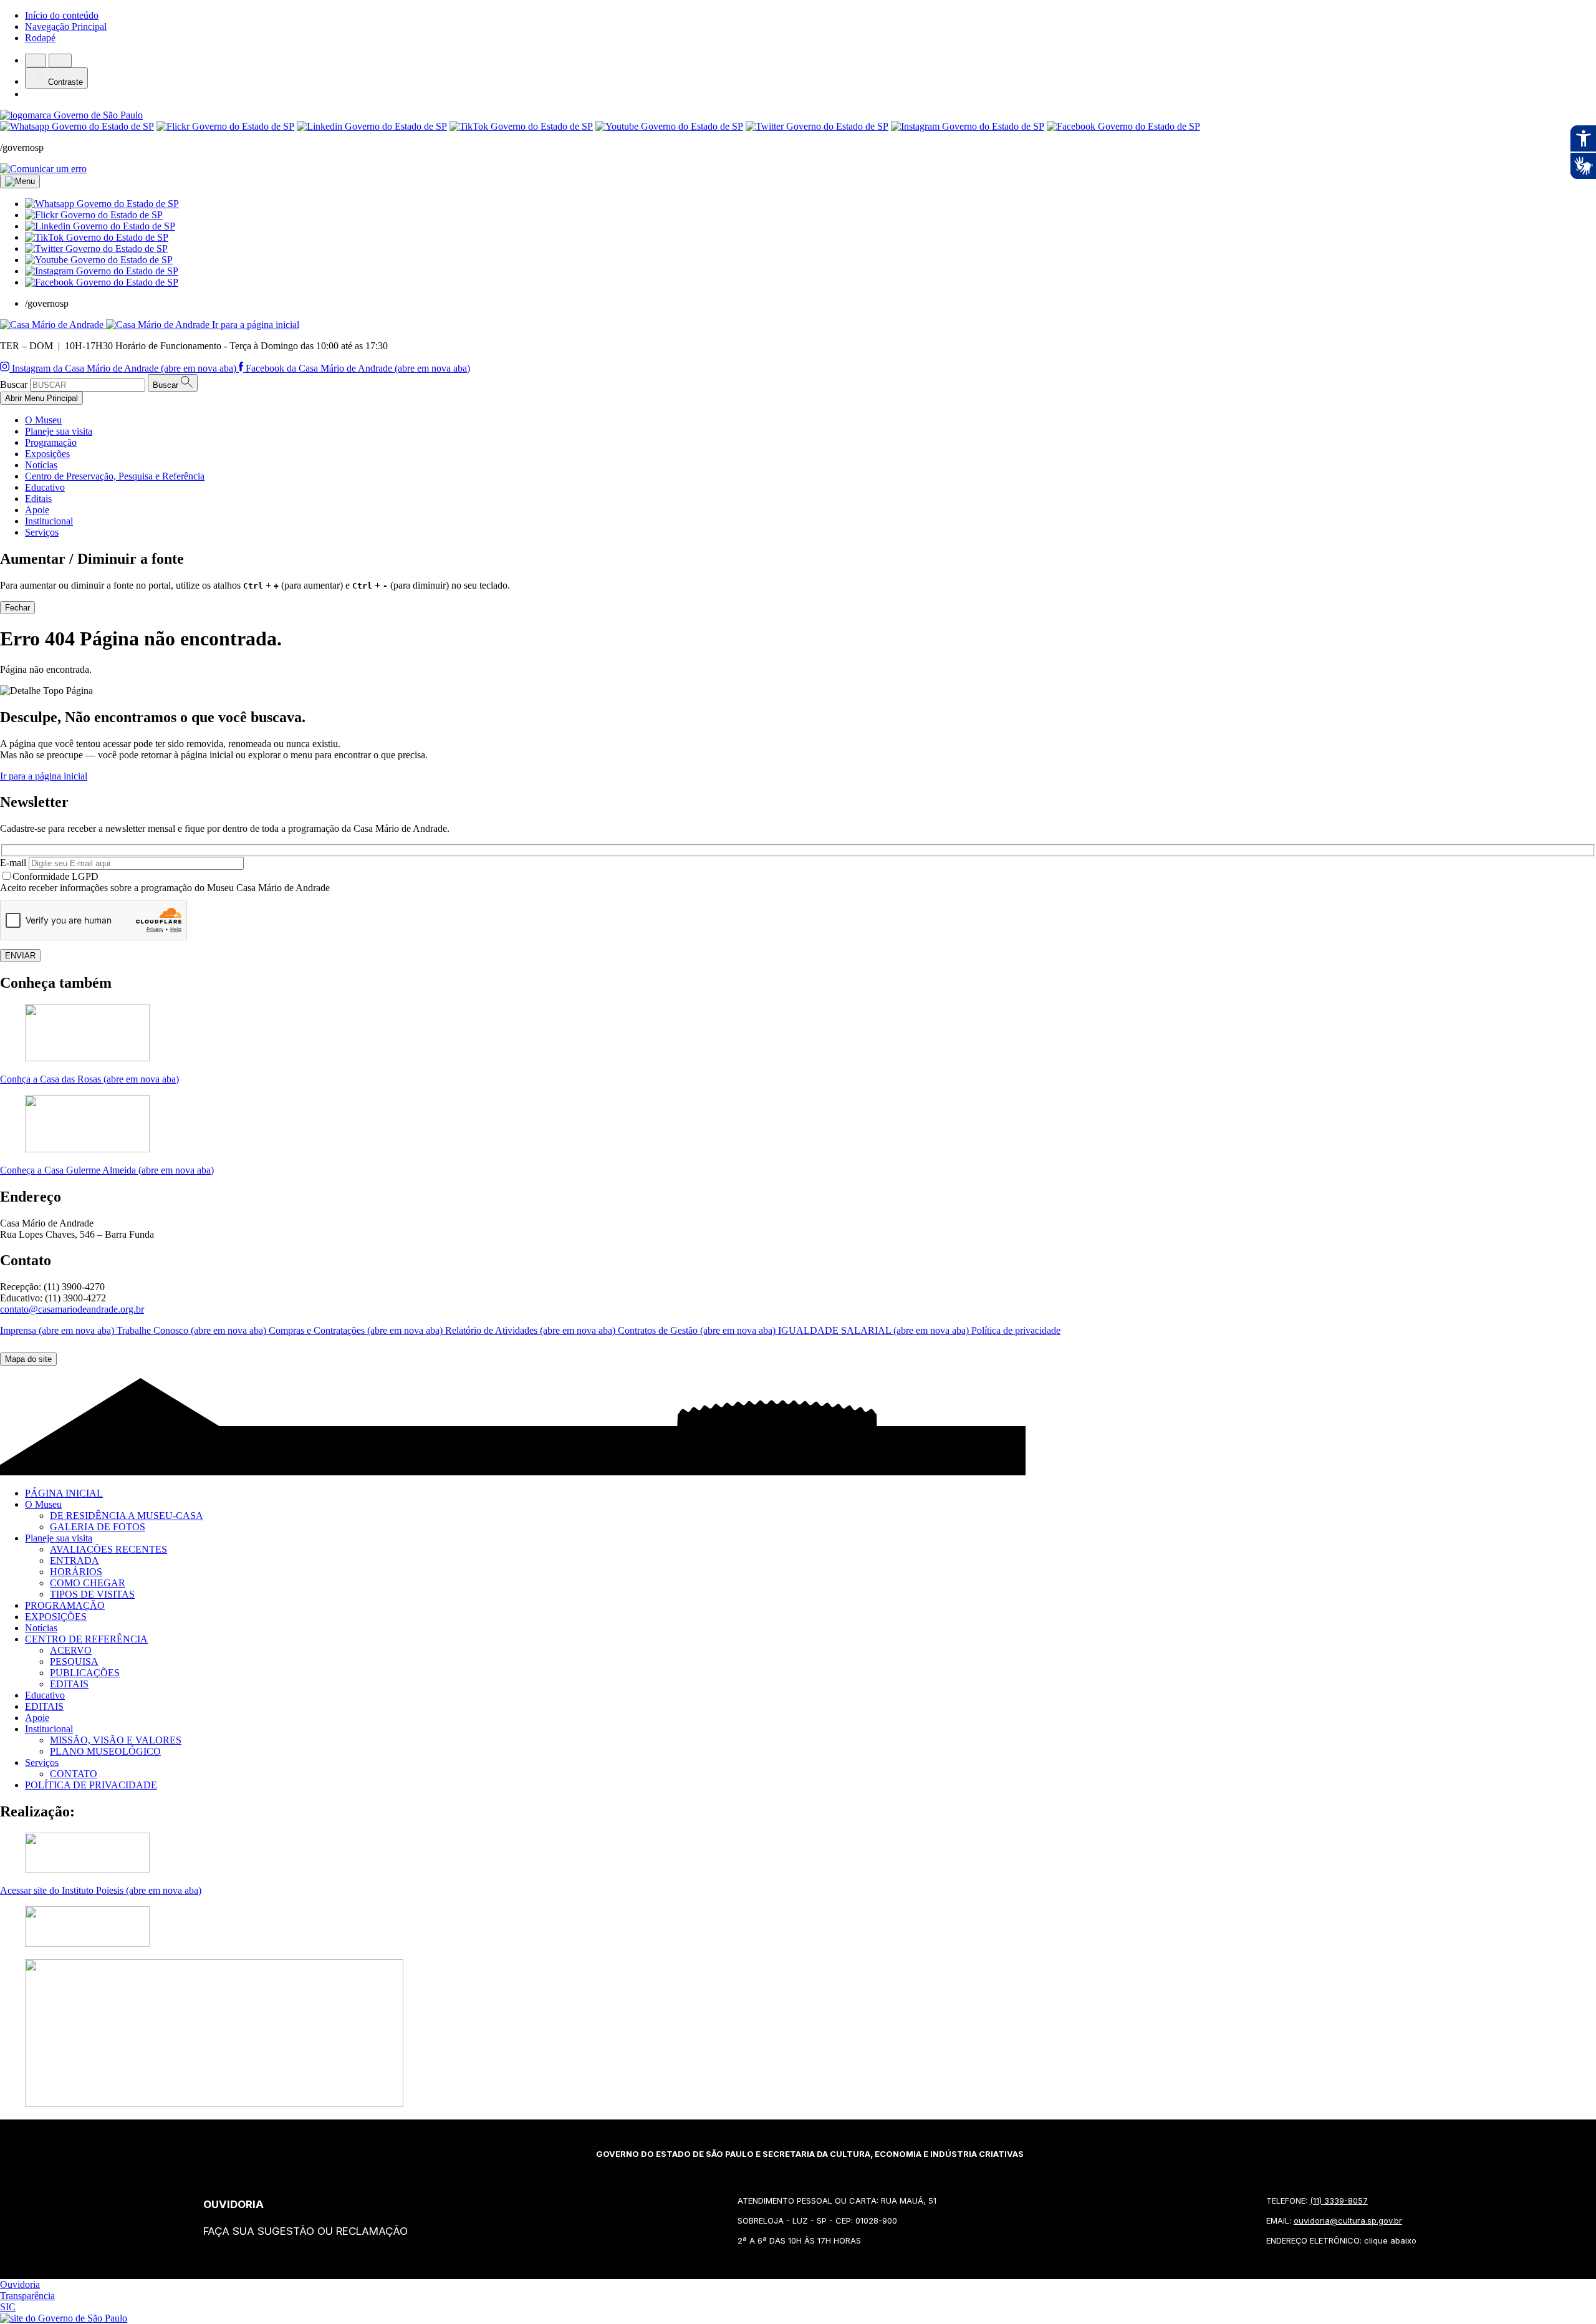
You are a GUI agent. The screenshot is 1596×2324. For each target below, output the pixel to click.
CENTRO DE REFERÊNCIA (86, 1639)
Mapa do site (28, 1359)
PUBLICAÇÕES (85, 1673)
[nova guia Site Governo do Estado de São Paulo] (71, 115)
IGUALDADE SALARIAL (875, 1330)
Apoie (37, 510)
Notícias (41, 465)
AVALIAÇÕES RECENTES (108, 1549)
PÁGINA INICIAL (64, 1493)
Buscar (14, 384)
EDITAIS (69, 1684)
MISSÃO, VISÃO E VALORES (116, 1740)
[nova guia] (43, 169)
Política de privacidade (1016, 1330)
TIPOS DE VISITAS (92, 1594)
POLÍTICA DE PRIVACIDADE (91, 1785)
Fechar (17, 608)
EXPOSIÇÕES (56, 1617)
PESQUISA (74, 1661)
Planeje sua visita (59, 431)
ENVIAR (20, 956)
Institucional (49, 521)
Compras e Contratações (357, 1330)
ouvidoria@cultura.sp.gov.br (1348, 2220)
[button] (102, 204)
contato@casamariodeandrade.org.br (72, 1309)
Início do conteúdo (62, 15)
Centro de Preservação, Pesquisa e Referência (115, 476)
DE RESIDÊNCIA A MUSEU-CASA (127, 1516)
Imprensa (58, 1330)
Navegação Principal (66, 27)
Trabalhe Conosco (193, 1330)
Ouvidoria (20, 2284)
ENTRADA (75, 1560)
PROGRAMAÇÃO (65, 1605)
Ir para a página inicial (44, 776)
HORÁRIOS (76, 1572)
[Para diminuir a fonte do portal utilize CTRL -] (36, 60)
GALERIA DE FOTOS (98, 1527)
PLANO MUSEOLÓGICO (105, 1751)
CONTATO (74, 1774)
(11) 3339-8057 (1339, 2201)
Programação (51, 442)
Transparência (27, 2296)
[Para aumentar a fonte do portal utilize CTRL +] (60, 60)
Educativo (45, 487)
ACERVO (71, 1650)
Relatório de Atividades (531, 1330)
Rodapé (40, 38)
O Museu (43, 420)
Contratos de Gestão (698, 1330)
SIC (8, 2307)
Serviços (42, 532)
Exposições (47, 454)
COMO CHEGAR (88, 1583)
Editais (38, 499)
